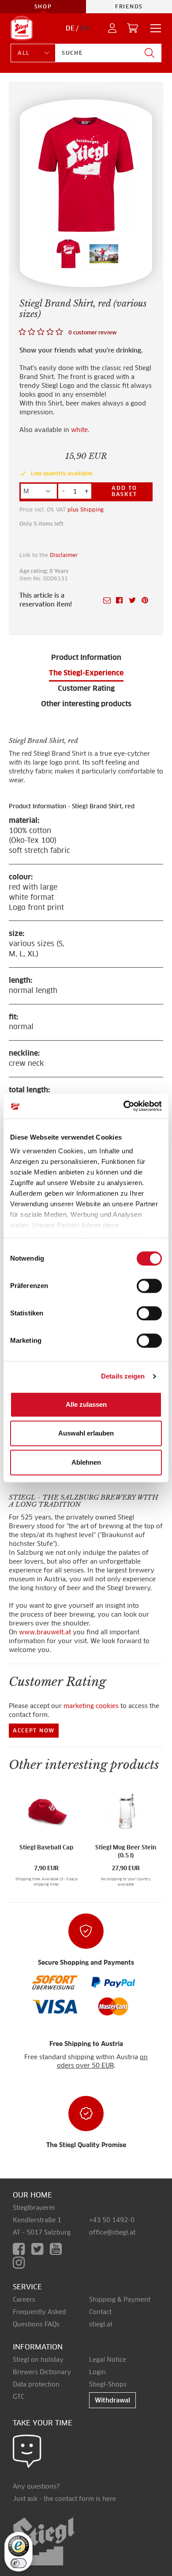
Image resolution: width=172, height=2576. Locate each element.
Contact (100, 2312)
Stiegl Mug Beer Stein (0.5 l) (126, 1852)
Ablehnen (86, 1462)
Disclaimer (64, 555)
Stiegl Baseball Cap (46, 1847)
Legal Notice (108, 2360)
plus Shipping (86, 510)
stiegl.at (101, 2324)
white (79, 430)
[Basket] (133, 28)
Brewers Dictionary (42, 2372)
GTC (19, 2397)
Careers (24, 2299)
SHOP (43, 6)
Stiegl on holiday (38, 2360)
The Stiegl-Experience (86, 673)
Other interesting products (86, 704)
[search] (150, 53)
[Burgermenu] (153, 28)
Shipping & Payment (120, 2299)
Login (97, 2372)
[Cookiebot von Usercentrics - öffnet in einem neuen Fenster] (124, 1106)
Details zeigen (123, 1376)
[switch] (149, 1286)
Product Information (86, 657)
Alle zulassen (86, 1404)
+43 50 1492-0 (112, 2220)
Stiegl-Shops (108, 2384)
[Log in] (113, 28)
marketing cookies (91, 1706)
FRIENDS (129, 6)
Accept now (34, 1730)
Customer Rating (86, 688)
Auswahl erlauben (86, 1433)
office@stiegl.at (112, 2232)
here (109, 2499)
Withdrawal (112, 2400)
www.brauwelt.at (45, 1632)
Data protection (36, 2384)
